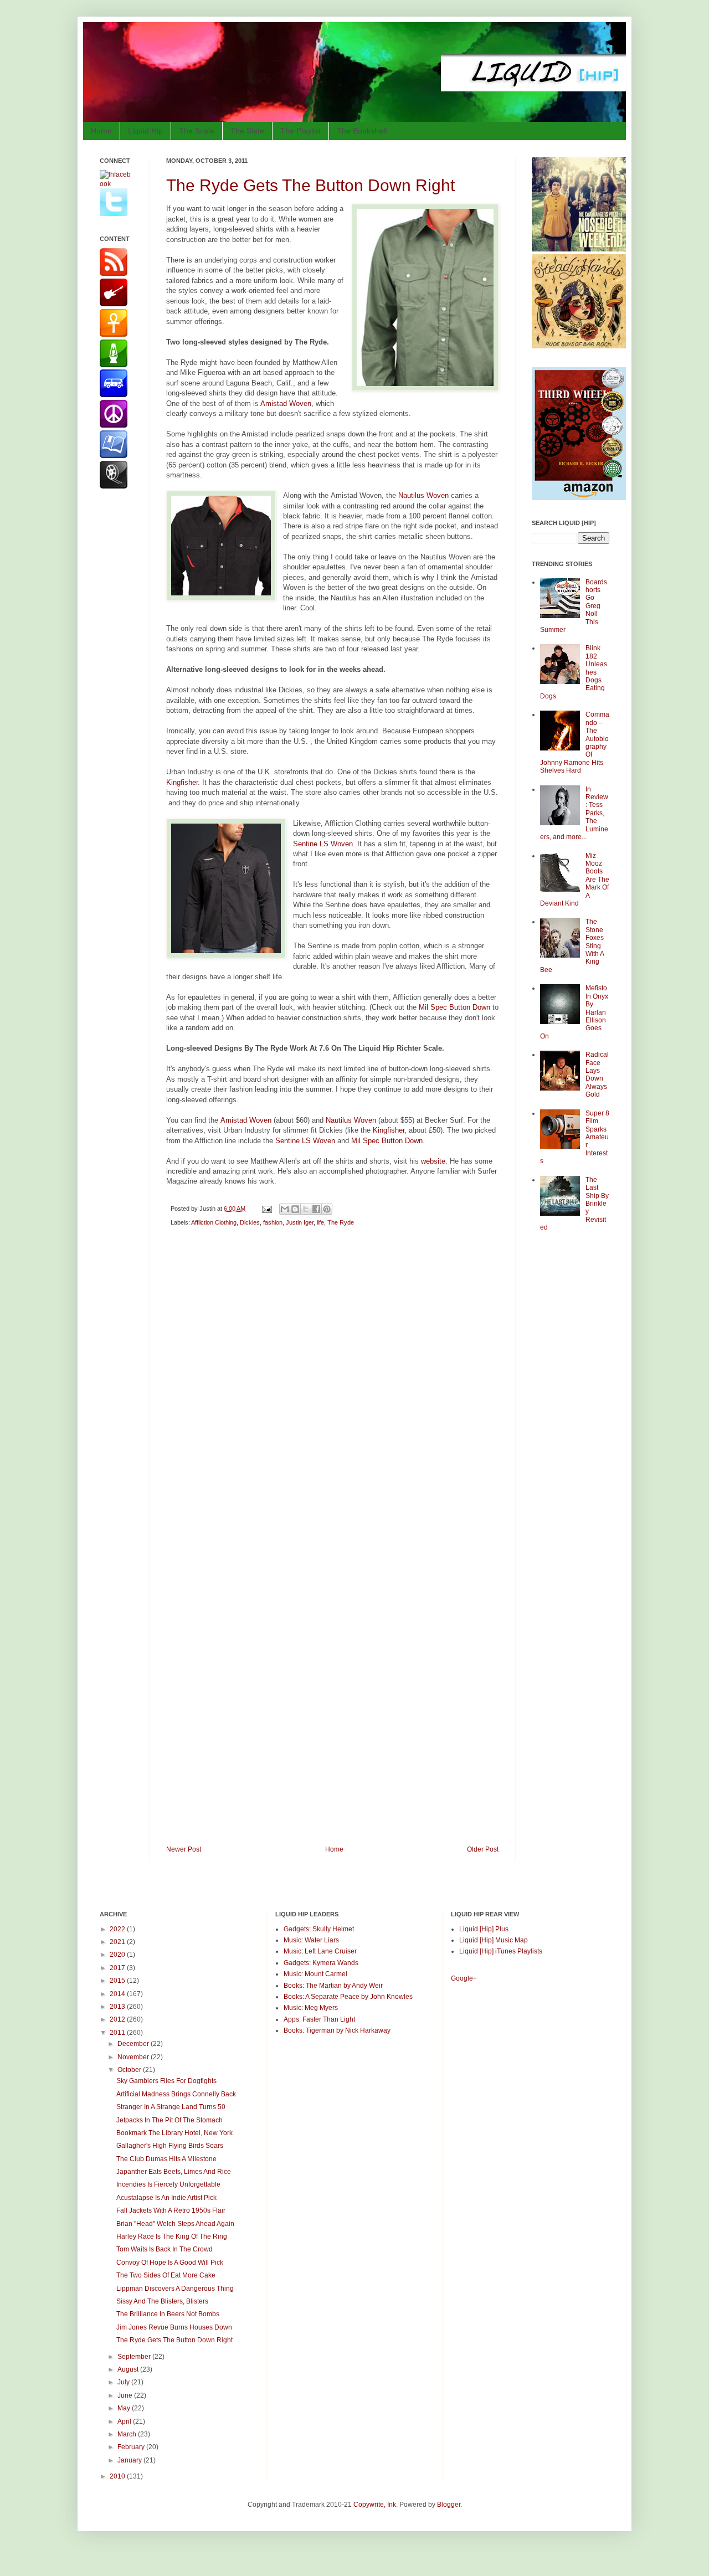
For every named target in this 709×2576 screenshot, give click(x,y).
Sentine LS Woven (323, 844)
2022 (118, 1929)
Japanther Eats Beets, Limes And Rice (174, 2172)
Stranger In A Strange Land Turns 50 (171, 2107)
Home (101, 131)
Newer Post (184, 1849)
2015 (118, 1981)
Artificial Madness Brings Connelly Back (176, 2094)
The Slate (247, 131)
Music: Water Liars (311, 1940)
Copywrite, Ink (375, 2505)
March (128, 2434)
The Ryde (341, 1222)
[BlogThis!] (295, 1209)
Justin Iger (300, 1222)
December (134, 2044)
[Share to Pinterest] (327, 1209)
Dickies (250, 1222)
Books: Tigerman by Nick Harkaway (337, 2030)
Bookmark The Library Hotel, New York (174, 2133)
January (130, 2460)
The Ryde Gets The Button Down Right (310, 185)
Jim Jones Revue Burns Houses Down (174, 2327)
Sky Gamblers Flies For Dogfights (166, 2081)
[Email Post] (266, 1209)
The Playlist (300, 131)
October (130, 2070)
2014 (118, 1994)
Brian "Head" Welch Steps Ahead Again (175, 2224)
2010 (118, 2476)
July (124, 2382)
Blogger (449, 2505)
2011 (118, 2033)
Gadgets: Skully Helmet (319, 1929)
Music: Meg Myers (311, 2008)
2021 (118, 1942)
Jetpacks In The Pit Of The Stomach (169, 2120)
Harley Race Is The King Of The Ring (172, 2236)
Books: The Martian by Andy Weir (333, 1986)
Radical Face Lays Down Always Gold (597, 1074)
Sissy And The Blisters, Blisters (162, 2301)
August (129, 2369)
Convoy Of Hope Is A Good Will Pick (170, 2263)
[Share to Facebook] (316, 1209)
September (135, 2357)
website (433, 1161)
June (126, 2395)
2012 (118, 2019)
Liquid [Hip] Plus (484, 1929)
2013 (118, 2007)
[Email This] (285, 1209)
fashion (273, 1222)
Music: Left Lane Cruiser (320, 1951)
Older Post (483, 1849)
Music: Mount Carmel (315, 1974)
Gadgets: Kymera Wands (321, 1963)
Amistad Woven (286, 403)
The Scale (197, 131)
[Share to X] (306, 1209)
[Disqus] (332, 1392)
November (134, 2057)
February (132, 2447)
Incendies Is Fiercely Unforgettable (168, 2184)
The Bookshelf (362, 131)
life (320, 1222)
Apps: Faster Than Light (319, 2019)
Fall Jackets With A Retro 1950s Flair (171, 2210)
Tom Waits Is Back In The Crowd (165, 2249)
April (125, 2421)
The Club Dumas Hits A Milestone (166, 2159)
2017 (118, 1968)
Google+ (464, 1978)
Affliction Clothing (214, 1222)
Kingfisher (182, 782)
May (125, 2408)
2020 (118, 1955)
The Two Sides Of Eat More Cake (166, 2275)
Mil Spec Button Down (454, 1007)
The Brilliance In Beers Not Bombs (168, 2314)
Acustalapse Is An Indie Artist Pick (166, 2198)
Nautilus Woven (423, 495)
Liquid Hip (145, 131)
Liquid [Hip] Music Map (494, 1940)
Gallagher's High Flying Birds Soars (170, 2146)
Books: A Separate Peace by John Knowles (348, 1997)
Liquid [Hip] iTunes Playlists (501, 1951)
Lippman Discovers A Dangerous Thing (175, 2289)
